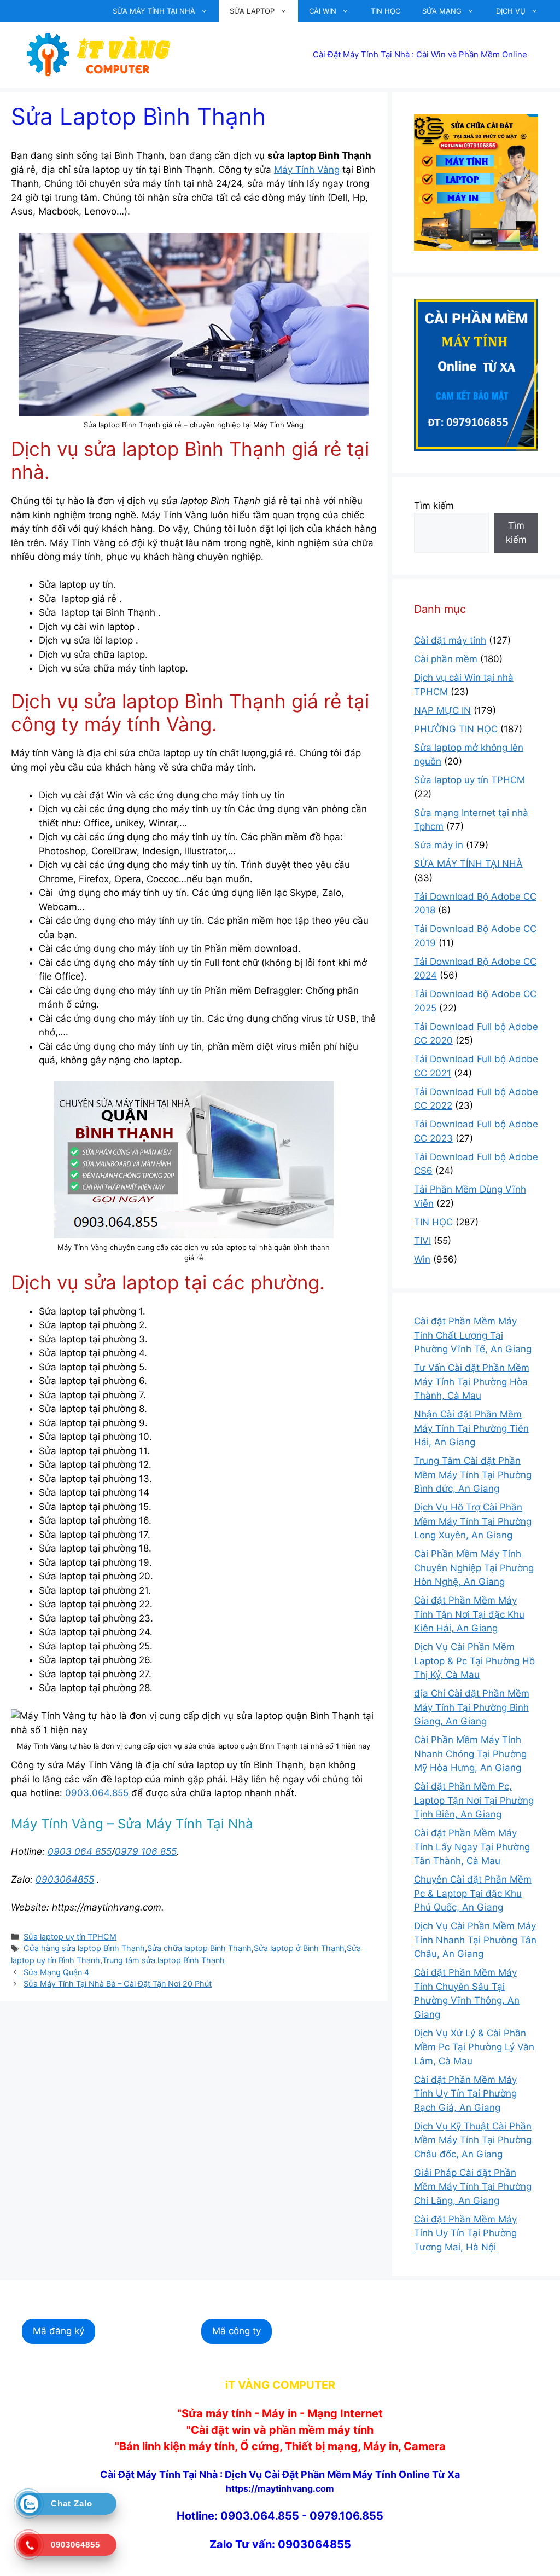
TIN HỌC (386, 11)
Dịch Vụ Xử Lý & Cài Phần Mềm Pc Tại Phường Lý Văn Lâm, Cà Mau (474, 2047)
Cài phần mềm (446, 659)
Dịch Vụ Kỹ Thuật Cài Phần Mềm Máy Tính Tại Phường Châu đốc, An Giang (473, 2140)
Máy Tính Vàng (307, 170)
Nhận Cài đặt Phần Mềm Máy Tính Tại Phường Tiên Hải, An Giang (471, 1428)
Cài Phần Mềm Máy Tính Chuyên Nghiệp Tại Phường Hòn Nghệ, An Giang (474, 1568)
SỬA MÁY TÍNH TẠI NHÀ (154, 11)
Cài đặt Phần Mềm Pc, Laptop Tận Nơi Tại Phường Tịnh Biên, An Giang (474, 1800)
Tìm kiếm (434, 506)
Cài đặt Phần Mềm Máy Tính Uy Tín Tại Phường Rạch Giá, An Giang (465, 2094)
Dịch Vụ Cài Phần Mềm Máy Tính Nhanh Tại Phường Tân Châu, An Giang (475, 1940)
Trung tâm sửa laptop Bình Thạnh (164, 1960)
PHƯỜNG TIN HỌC (456, 729)
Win (422, 1259)
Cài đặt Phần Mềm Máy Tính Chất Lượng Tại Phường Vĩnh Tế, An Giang (473, 1335)
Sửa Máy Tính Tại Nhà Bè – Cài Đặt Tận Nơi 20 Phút (118, 1984)
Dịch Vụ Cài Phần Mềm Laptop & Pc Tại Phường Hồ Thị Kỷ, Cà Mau (474, 1661)
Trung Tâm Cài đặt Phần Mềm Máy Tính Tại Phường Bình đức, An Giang (473, 1475)
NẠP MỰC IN (442, 710)
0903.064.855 (97, 1793)
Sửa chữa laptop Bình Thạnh (199, 1948)
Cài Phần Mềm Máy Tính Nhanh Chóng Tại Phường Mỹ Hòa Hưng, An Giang (470, 1754)
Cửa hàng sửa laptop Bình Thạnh (84, 1948)
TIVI (422, 1241)
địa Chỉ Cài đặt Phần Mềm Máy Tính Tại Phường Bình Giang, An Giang (472, 1707)
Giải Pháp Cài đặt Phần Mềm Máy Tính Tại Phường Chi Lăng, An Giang (473, 2187)
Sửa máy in (439, 845)
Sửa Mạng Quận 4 (56, 1972)
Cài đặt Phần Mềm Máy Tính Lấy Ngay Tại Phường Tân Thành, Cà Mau (472, 1847)
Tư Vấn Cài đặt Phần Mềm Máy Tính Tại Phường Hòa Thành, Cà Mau (472, 1382)
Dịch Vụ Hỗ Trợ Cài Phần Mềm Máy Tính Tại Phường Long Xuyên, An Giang (473, 1521)
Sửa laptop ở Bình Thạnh (299, 1948)
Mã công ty (237, 2331)
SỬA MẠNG (442, 11)
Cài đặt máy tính (450, 640)
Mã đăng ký (59, 2331)
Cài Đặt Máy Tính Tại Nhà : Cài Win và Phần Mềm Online (420, 54)
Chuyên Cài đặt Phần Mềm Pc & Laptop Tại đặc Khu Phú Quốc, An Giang (473, 1893)
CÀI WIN (323, 11)
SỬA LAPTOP (252, 11)
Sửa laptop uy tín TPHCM (70, 1937)
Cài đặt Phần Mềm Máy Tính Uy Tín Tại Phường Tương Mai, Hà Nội (465, 2233)
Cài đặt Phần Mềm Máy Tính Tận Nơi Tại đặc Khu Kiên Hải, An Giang (469, 1614)
